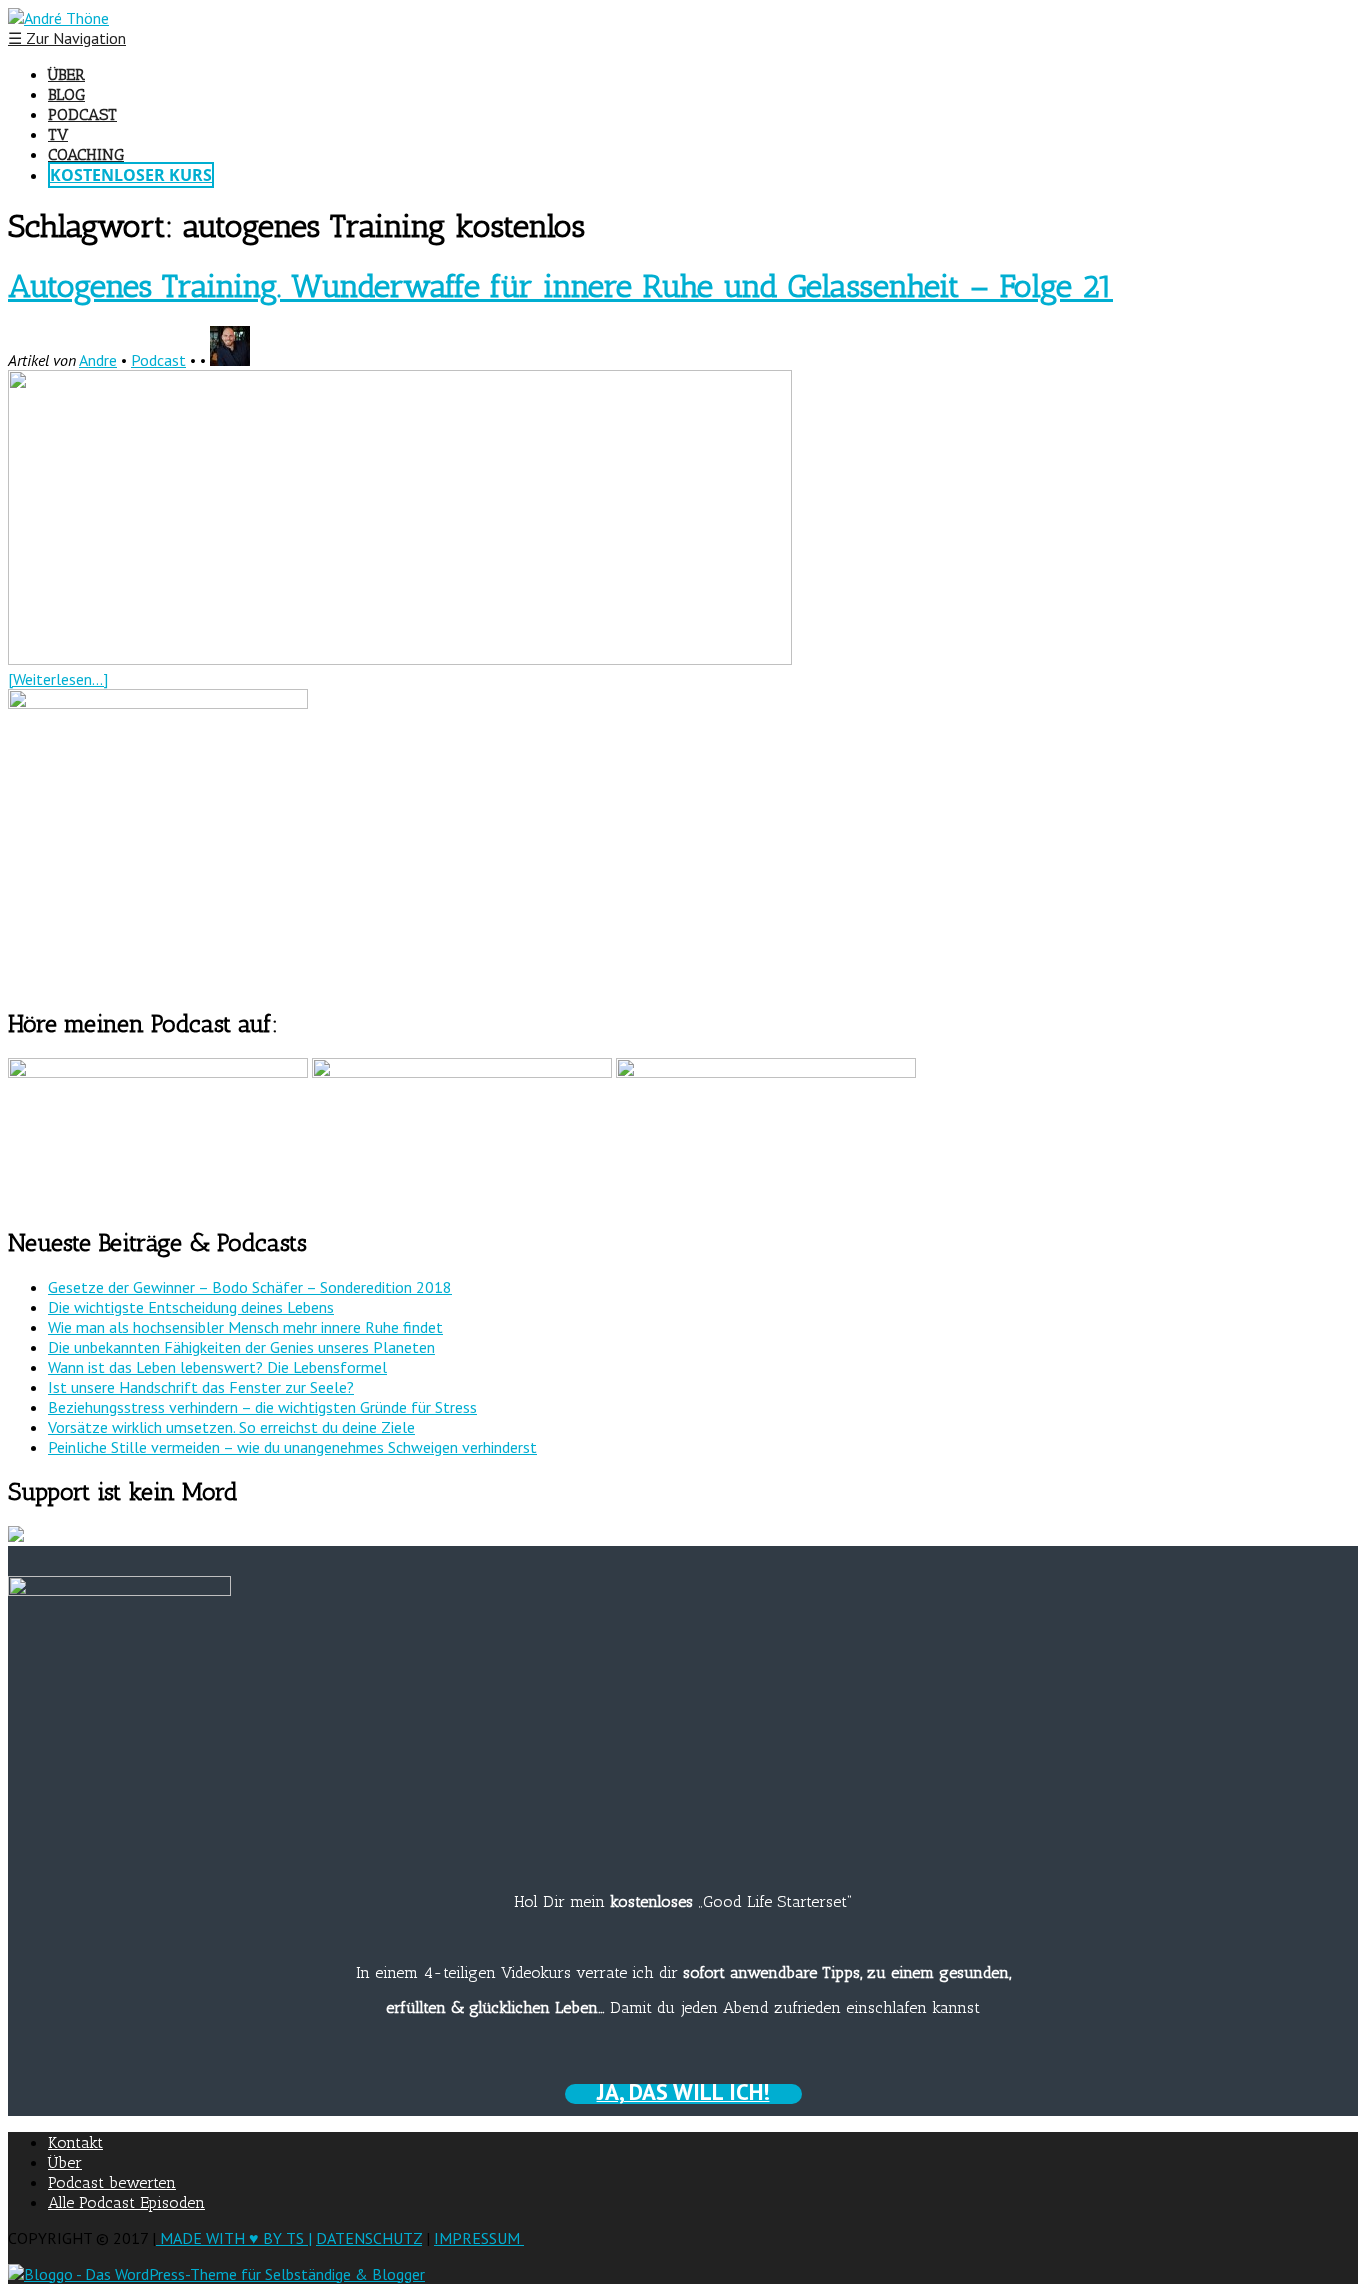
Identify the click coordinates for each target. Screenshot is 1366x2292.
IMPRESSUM (479, 2238)
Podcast (82, 114)
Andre (98, 360)
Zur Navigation (67, 38)
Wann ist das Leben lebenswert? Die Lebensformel (217, 1367)
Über (66, 74)
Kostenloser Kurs (131, 175)
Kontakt (75, 2142)
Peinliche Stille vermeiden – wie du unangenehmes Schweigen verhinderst (292, 1447)
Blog (66, 94)
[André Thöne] (58, 18)
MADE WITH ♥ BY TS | (234, 2238)
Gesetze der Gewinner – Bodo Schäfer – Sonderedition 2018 (250, 1287)
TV (58, 134)
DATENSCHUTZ (369, 2238)
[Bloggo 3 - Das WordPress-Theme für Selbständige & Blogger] (216, 2274)
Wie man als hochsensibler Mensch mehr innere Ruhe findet (245, 1327)
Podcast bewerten (112, 2182)
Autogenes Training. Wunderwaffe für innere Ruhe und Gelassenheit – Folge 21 (560, 286)
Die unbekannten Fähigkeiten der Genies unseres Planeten (241, 1347)
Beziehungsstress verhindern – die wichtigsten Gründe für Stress (262, 1407)
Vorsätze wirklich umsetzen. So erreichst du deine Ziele (231, 1427)
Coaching (86, 154)
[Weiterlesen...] (58, 679)
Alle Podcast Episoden (126, 2202)
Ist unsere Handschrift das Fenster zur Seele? (201, 1387)
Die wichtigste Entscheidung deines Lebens (191, 1307)
